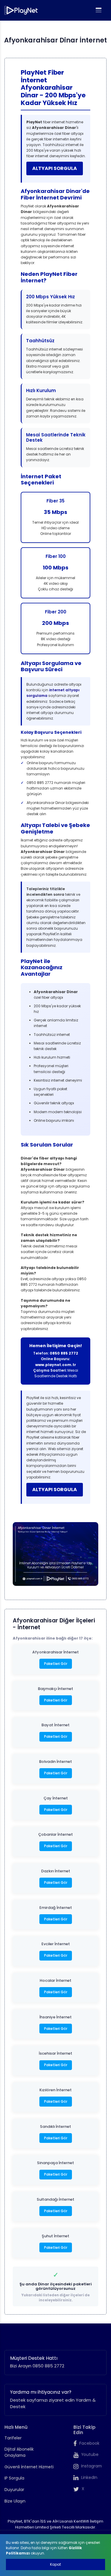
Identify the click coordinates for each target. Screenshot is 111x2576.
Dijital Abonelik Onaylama (19, 2452)
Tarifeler (13, 2438)
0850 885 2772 (64, 1353)
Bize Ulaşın (15, 2501)
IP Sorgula (14, 2478)
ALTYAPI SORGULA (55, 168)
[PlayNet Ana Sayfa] (21, 10)
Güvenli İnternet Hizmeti (29, 2467)
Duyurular (14, 2490)
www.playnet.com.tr (56, 1365)
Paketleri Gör (56, 1664)
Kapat (55, 2564)
